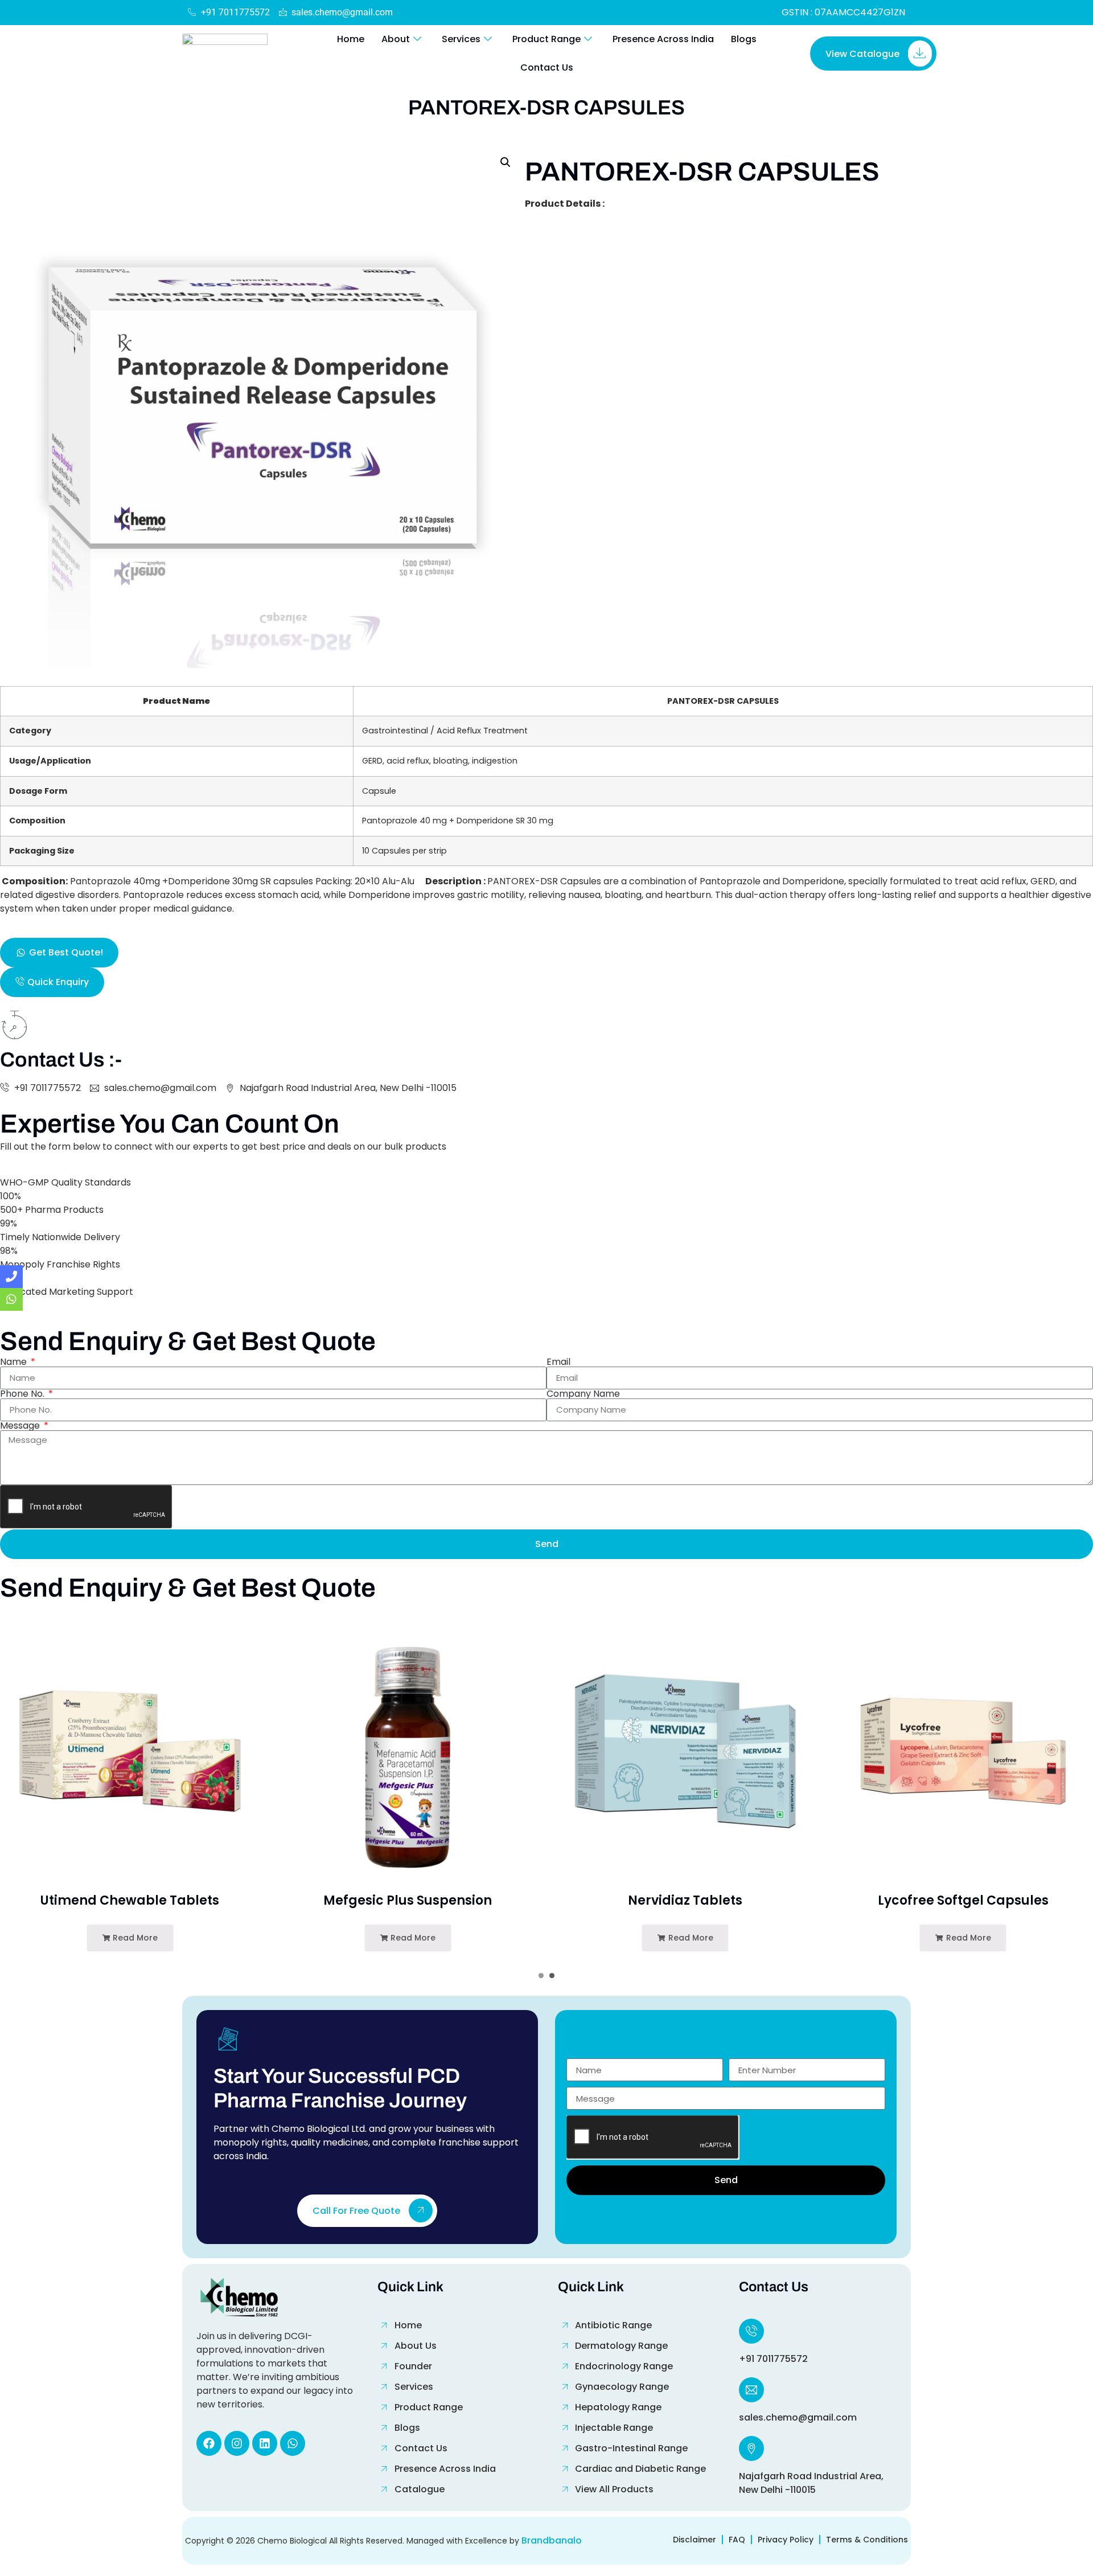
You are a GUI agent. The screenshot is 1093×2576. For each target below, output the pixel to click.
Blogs (744, 39)
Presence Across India (663, 39)
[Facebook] (209, 2443)
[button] (506, 162)
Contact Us (547, 67)
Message (21, 1426)
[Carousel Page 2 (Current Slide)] (552, 1976)
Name (15, 1362)
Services (461, 39)
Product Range (546, 39)
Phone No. (23, 1394)
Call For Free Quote (356, 2211)
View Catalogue (862, 54)
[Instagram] (237, 2443)
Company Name (583, 1394)
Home (351, 39)
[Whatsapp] (293, 2443)
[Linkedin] (265, 2443)
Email (558, 1362)
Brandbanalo (552, 2540)
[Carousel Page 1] (541, 1976)
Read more (134, 1938)
